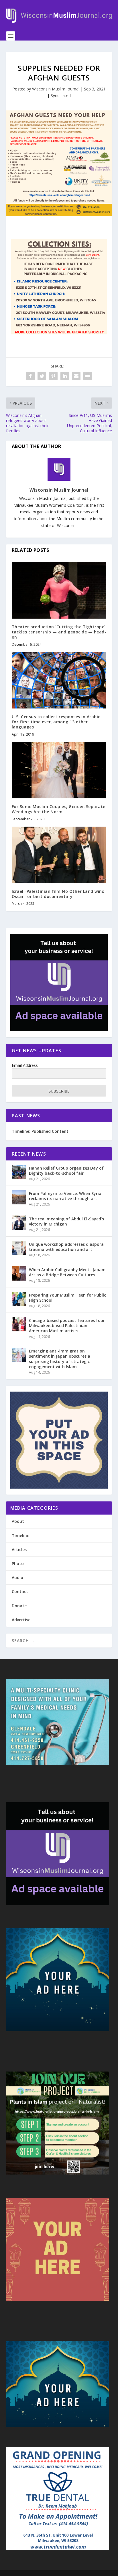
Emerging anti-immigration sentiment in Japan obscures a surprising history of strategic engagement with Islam (60, 1359)
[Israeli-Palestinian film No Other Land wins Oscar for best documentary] (59, 855)
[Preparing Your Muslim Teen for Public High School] (19, 1299)
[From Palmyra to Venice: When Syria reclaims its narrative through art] (19, 1197)
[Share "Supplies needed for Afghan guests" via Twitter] (42, 376)
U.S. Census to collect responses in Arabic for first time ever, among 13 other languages (56, 722)
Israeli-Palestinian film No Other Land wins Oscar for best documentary (58, 894)
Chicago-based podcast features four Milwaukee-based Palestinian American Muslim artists (67, 1326)
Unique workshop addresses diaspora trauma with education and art (66, 1247)
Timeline (20, 1536)
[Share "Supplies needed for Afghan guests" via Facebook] (30, 376)
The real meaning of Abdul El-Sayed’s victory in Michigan (66, 1221)
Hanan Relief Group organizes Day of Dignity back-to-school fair (66, 1171)
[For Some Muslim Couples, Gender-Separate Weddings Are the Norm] (59, 770)
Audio (17, 1577)
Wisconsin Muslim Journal (56, 89)
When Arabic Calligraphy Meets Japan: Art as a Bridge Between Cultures (67, 1272)
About (18, 1521)
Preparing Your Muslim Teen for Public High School (67, 1298)
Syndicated (61, 95)
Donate (19, 1606)
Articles (19, 1550)
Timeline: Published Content (40, 1131)
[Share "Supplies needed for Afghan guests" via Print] (88, 376)
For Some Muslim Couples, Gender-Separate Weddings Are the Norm (59, 809)
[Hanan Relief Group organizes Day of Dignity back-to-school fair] (19, 1172)
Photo (18, 1563)
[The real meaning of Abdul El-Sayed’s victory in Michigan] (19, 1223)
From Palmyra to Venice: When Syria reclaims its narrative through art (65, 1196)
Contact (20, 1591)
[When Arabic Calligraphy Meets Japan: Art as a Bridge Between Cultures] (19, 1273)
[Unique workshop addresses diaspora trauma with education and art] (19, 1248)
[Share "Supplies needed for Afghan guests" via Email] (76, 376)
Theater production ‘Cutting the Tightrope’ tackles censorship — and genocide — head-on (59, 632)
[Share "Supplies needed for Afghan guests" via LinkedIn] (65, 376)
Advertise (21, 1620)
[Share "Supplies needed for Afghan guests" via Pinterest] (53, 376)
